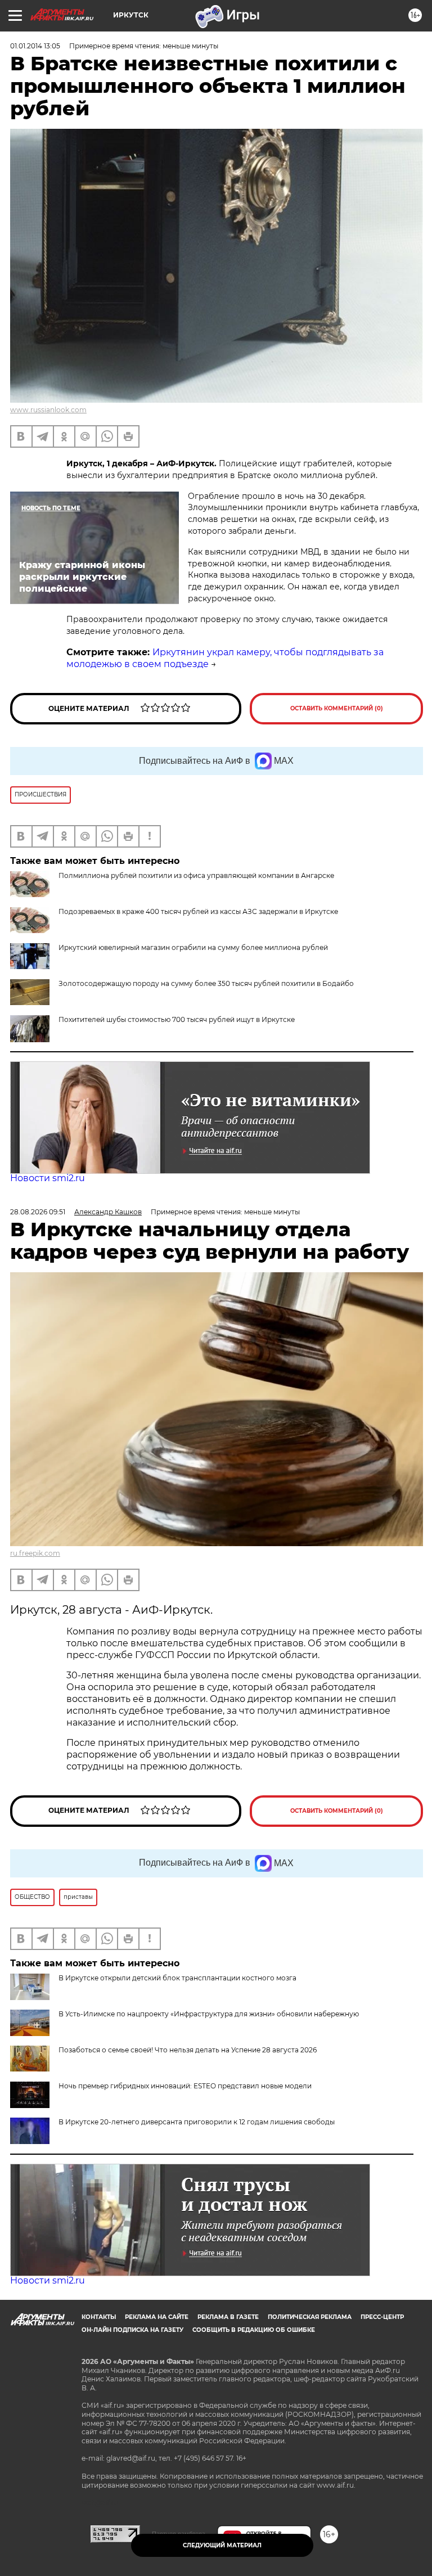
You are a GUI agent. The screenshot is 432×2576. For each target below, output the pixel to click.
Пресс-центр (382, 2317)
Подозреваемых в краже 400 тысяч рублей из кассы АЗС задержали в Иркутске (198, 911)
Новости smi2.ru (48, 1178)
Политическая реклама (310, 2317)
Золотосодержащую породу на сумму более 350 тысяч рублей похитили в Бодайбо (206, 983)
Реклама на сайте (157, 2317)
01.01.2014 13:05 (35, 46)
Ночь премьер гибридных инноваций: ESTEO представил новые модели (185, 2086)
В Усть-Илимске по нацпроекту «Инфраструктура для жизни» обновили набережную (209, 2014)
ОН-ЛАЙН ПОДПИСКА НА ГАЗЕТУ (132, 2330)
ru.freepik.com (35, 1553)
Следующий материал (222, 2545)
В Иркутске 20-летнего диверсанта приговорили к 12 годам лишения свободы (197, 2122)
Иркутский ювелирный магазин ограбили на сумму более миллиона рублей (193, 947)
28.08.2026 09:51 (38, 1212)
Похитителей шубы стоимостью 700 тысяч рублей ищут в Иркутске (177, 1019)
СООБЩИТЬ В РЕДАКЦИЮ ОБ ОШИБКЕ (254, 2330)
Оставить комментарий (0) (337, 708)
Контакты (99, 2317)
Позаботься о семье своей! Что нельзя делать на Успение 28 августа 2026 (188, 2050)
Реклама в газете (228, 2317)
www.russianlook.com (48, 410)
